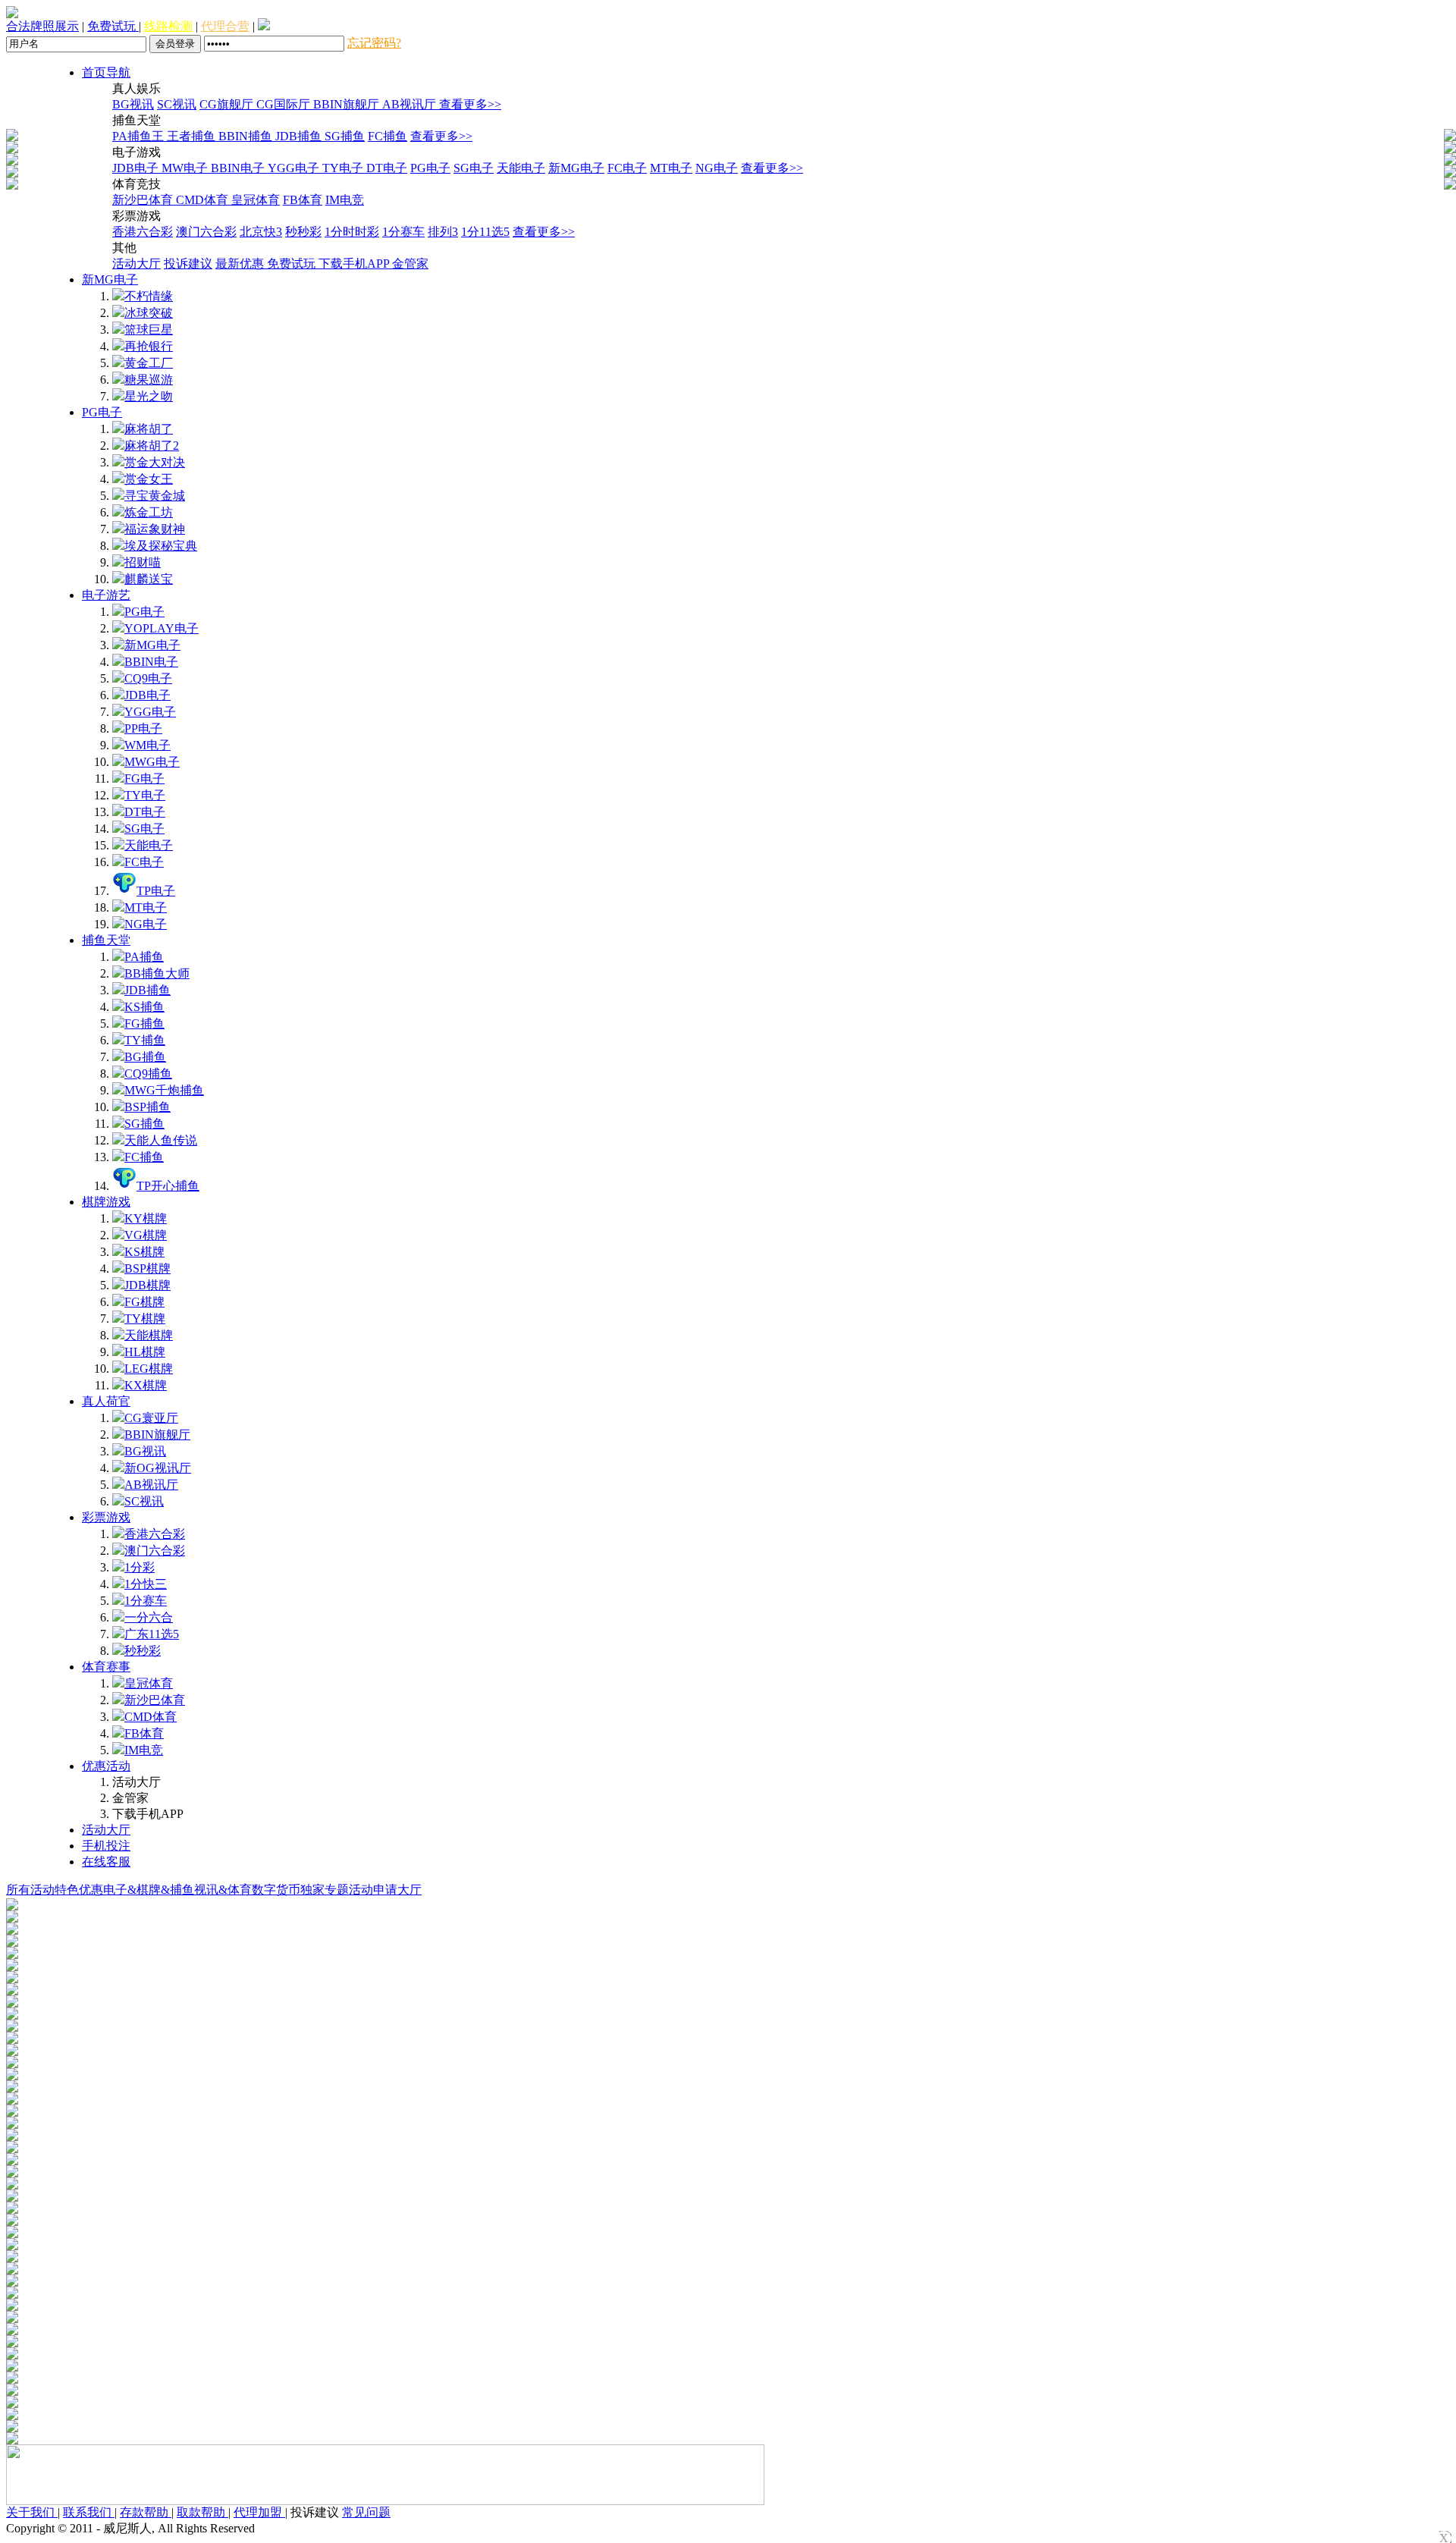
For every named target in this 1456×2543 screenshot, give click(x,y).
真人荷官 (106, 1401)
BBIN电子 (239, 168)
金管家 (410, 264)
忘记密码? (374, 43)
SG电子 (474, 168)
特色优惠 (79, 1890)
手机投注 (106, 1846)
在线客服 (106, 1862)
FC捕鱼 (388, 136)
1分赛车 (403, 232)
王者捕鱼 (193, 136)
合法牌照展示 (42, 26)
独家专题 (325, 1890)
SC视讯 (177, 104)
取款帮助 (202, 2512)
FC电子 (627, 168)
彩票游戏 (106, 1517)
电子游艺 (106, 595)
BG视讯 (133, 104)
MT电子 (671, 168)
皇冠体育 (256, 200)
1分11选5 (485, 232)
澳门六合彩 (206, 232)
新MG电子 (576, 168)
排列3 (443, 232)
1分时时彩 (352, 232)
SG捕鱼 (345, 136)
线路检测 (168, 26)
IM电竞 (345, 200)
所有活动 (30, 1890)
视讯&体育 (223, 1890)
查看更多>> (470, 104)
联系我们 (89, 2512)
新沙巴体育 (144, 200)
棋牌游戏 (106, 1202)
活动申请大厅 (385, 1890)
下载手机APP (355, 264)
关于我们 (32, 2512)
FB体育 (303, 200)
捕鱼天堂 (106, 940)
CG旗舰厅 (228, 104)
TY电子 (344, 168)
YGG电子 (295, 168)
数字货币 (276, 1890)
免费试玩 (113, 26)
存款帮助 (146, 2512)
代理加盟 (259, 2512)
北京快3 (261, 232)
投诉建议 (188, 264)
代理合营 (225, 26)
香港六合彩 (143, 232)
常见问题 (366, 2512)
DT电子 (387, 168)
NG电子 (717, 168)
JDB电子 (137, 168)
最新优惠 (241, 264)
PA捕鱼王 (140, 136)
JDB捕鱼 (300, 136)
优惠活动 (106, 1766)
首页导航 (106, 72)
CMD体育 (204, 200)
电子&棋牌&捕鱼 (149, 1890)
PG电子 (430, 168)
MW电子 (186, 168)
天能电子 (521, 168)
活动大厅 (136, 264)
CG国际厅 (285, 104)
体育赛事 (106, 1667)
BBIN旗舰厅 (348, 104)
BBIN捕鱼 (247, 136)
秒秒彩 (303, 232)
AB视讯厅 (411, 104)
